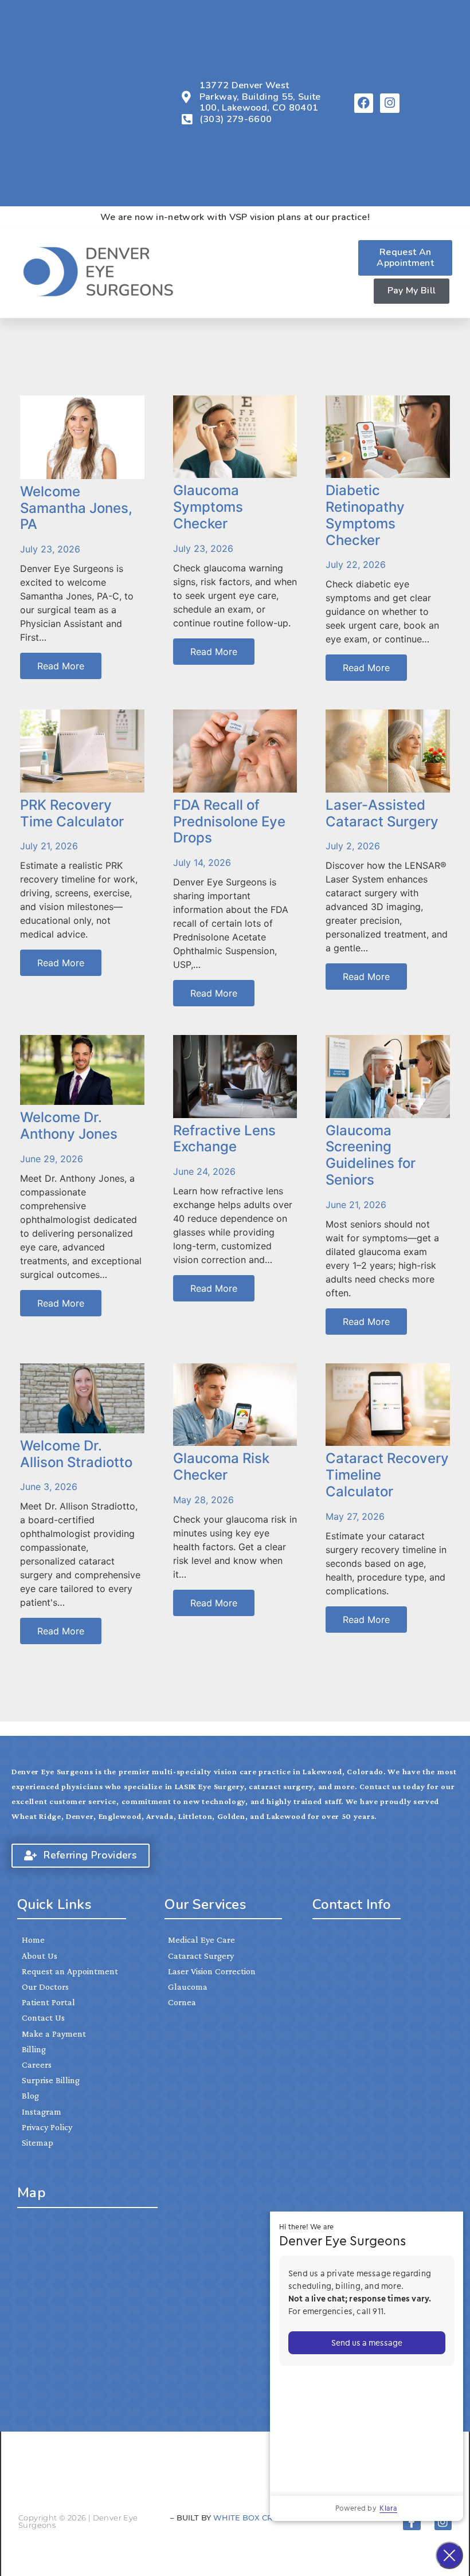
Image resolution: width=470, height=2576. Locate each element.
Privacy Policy (47, 2127)
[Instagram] (390, 103)
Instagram (42, 2112)
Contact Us (43, 2018)
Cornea (182, 2002)
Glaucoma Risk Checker (221, 1467)
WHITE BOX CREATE (253, 2518)
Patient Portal (48, 2002)
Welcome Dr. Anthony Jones (69, 1126)
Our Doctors (45, 1987)
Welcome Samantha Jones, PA (76, 508)
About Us (40, 1956)
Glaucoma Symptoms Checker (208, 507)
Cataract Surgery (201, 1956)
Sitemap (38, 2142)
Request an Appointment (70, 1971)
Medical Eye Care (201, 1940)
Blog (30, 2095)
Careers (37, 2065)
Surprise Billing (51, 2080)
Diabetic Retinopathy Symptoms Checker (365, 515)
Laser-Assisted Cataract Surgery (382, 813)
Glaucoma (188, 1987)
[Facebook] (364, 103)
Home (33, 1940)
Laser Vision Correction (212, 1971)
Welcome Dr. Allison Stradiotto (76, 1454)
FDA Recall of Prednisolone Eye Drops (229, 822)
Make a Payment (54, 2034)
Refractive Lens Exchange (224, 1139)
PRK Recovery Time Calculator (72, 813)
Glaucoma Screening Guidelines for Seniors (371, 1155)
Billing (34, 2049)
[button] (342, 273)
